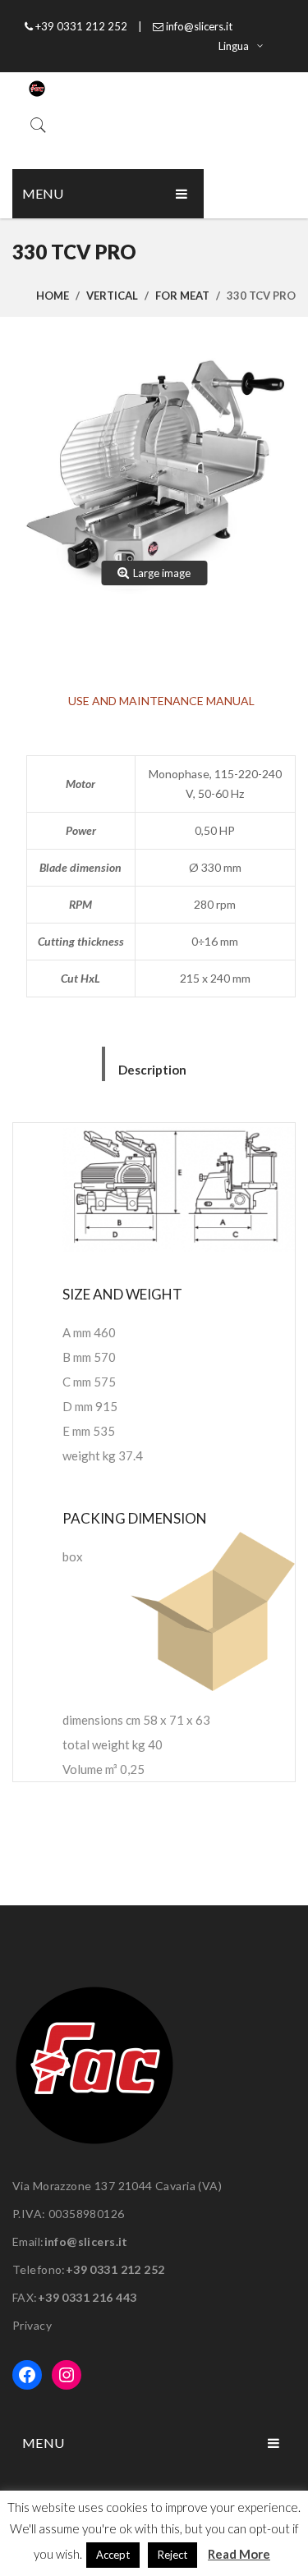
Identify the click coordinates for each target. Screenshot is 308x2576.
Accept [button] (113, 2555)
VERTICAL (112, 296)
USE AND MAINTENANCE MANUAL (161, 701)
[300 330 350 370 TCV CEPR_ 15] (154, 478)
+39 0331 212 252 (115, 2269)
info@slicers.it (86, 2241)
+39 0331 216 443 (87, 2297)
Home (53, 296)
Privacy (32, 2325)
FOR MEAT (182, 296)
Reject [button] (172, 2555)
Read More (239, 2554)
